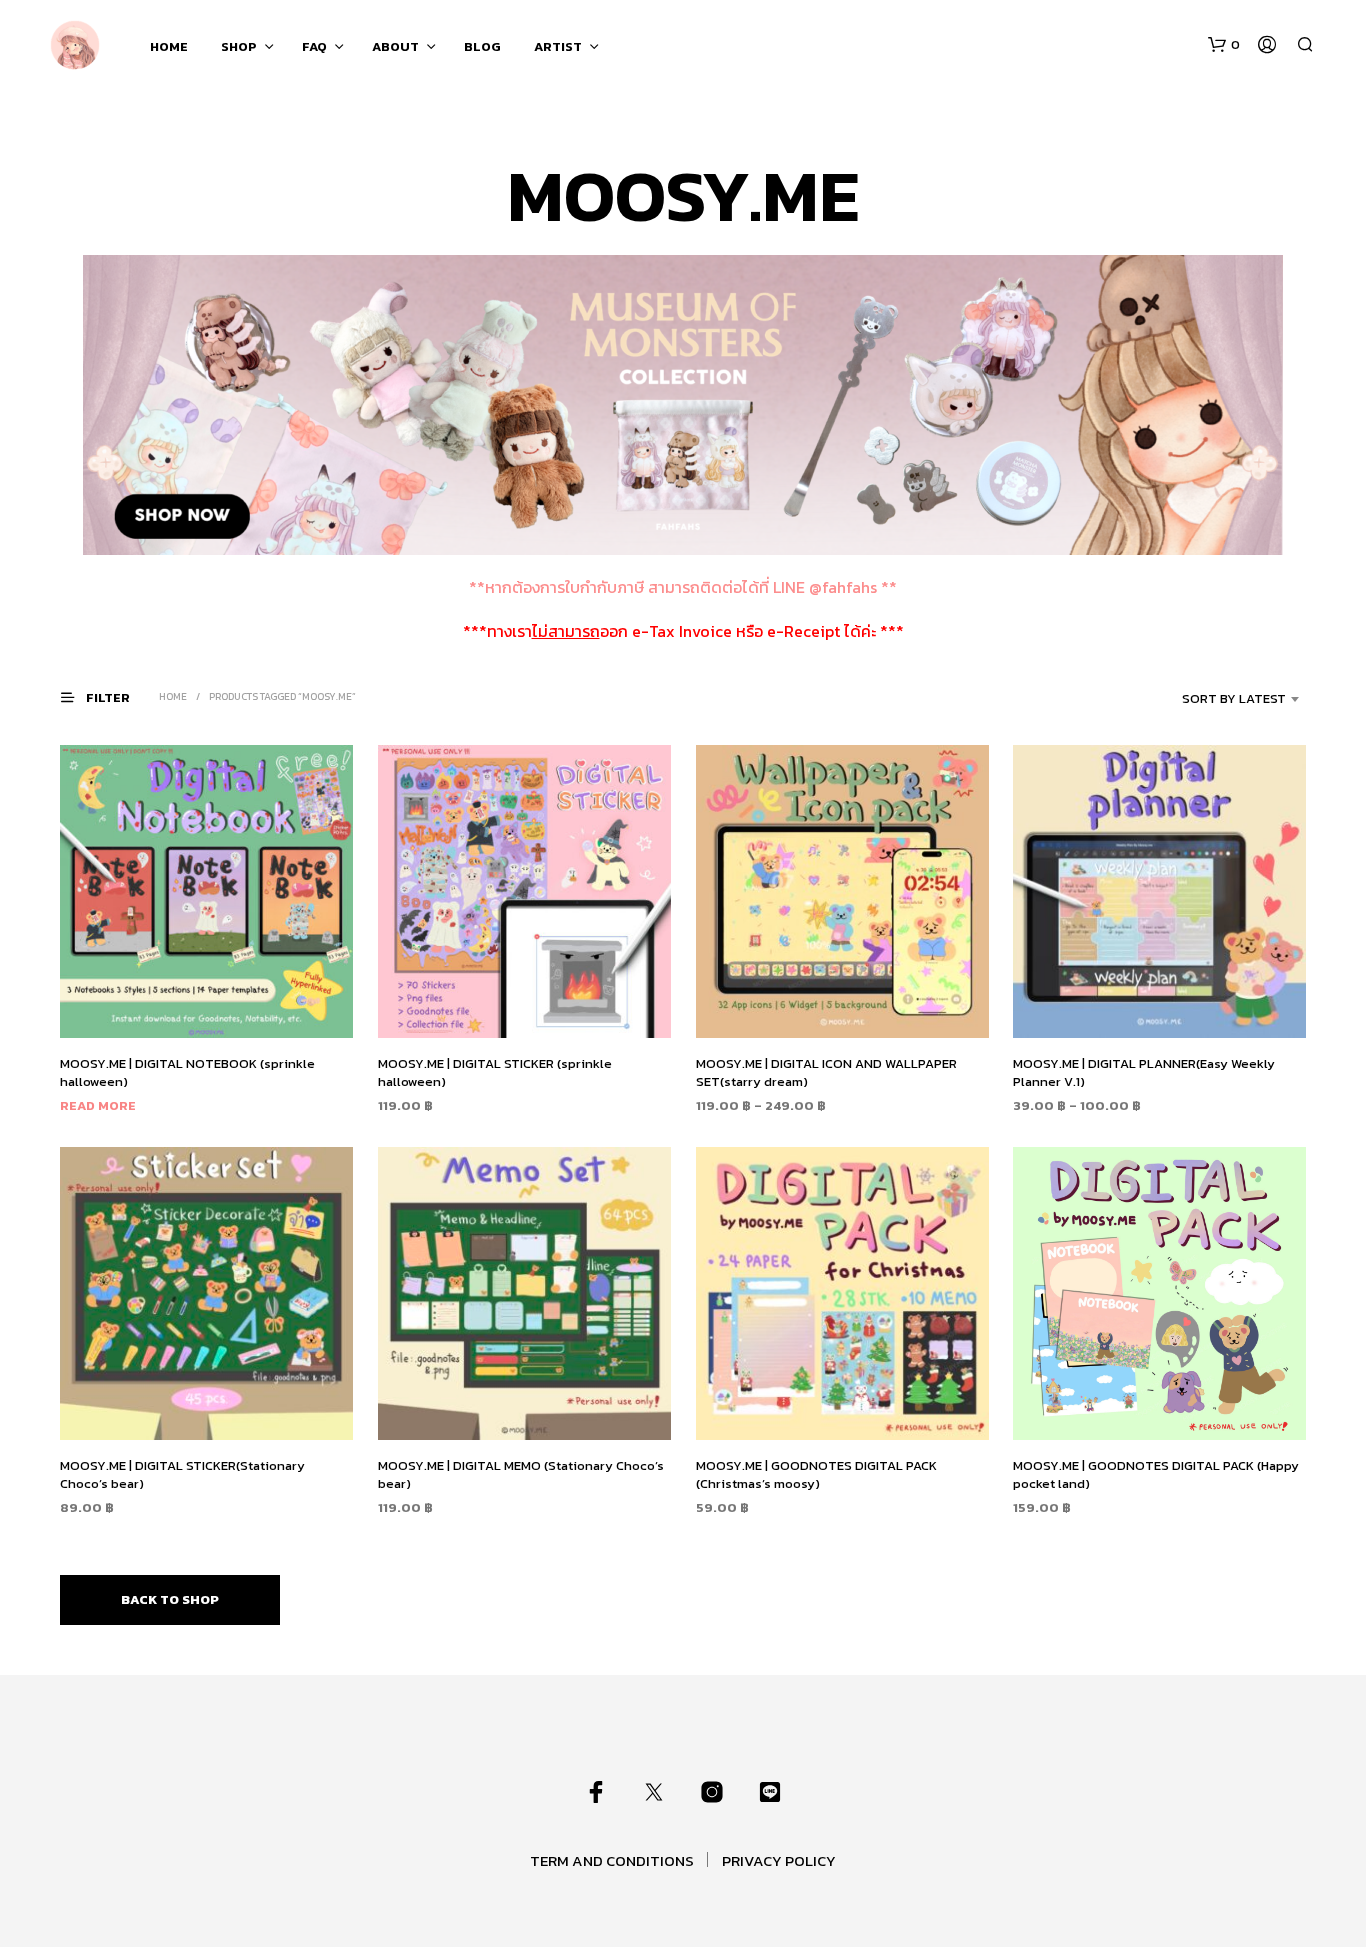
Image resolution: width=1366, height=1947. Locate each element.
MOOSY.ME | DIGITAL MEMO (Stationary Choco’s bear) (521, 1474)
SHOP (239, 46)
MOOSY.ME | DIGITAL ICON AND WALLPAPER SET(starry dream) (826, 1072)
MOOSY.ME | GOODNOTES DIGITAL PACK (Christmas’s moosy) (816, 1474)
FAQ (314, 46)
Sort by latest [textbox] (1234, 698)
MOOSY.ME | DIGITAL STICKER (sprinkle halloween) (495, 1072)
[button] (1224, 45)
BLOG (482, 46)
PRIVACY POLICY (779, 1860)
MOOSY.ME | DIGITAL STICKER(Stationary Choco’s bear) (182, 1474)
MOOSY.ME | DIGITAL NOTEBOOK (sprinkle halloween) (187, 1072)
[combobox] (1211, 699)
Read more (98, 1105)
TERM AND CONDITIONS (612, 1860)
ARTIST (558, 46)
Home (173, 696)
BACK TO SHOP (170, 1599)
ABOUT (395, 46)
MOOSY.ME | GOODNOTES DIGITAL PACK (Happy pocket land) (1156, 1474)
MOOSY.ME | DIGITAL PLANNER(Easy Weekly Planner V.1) (1144, 1072)
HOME (169, 46)
